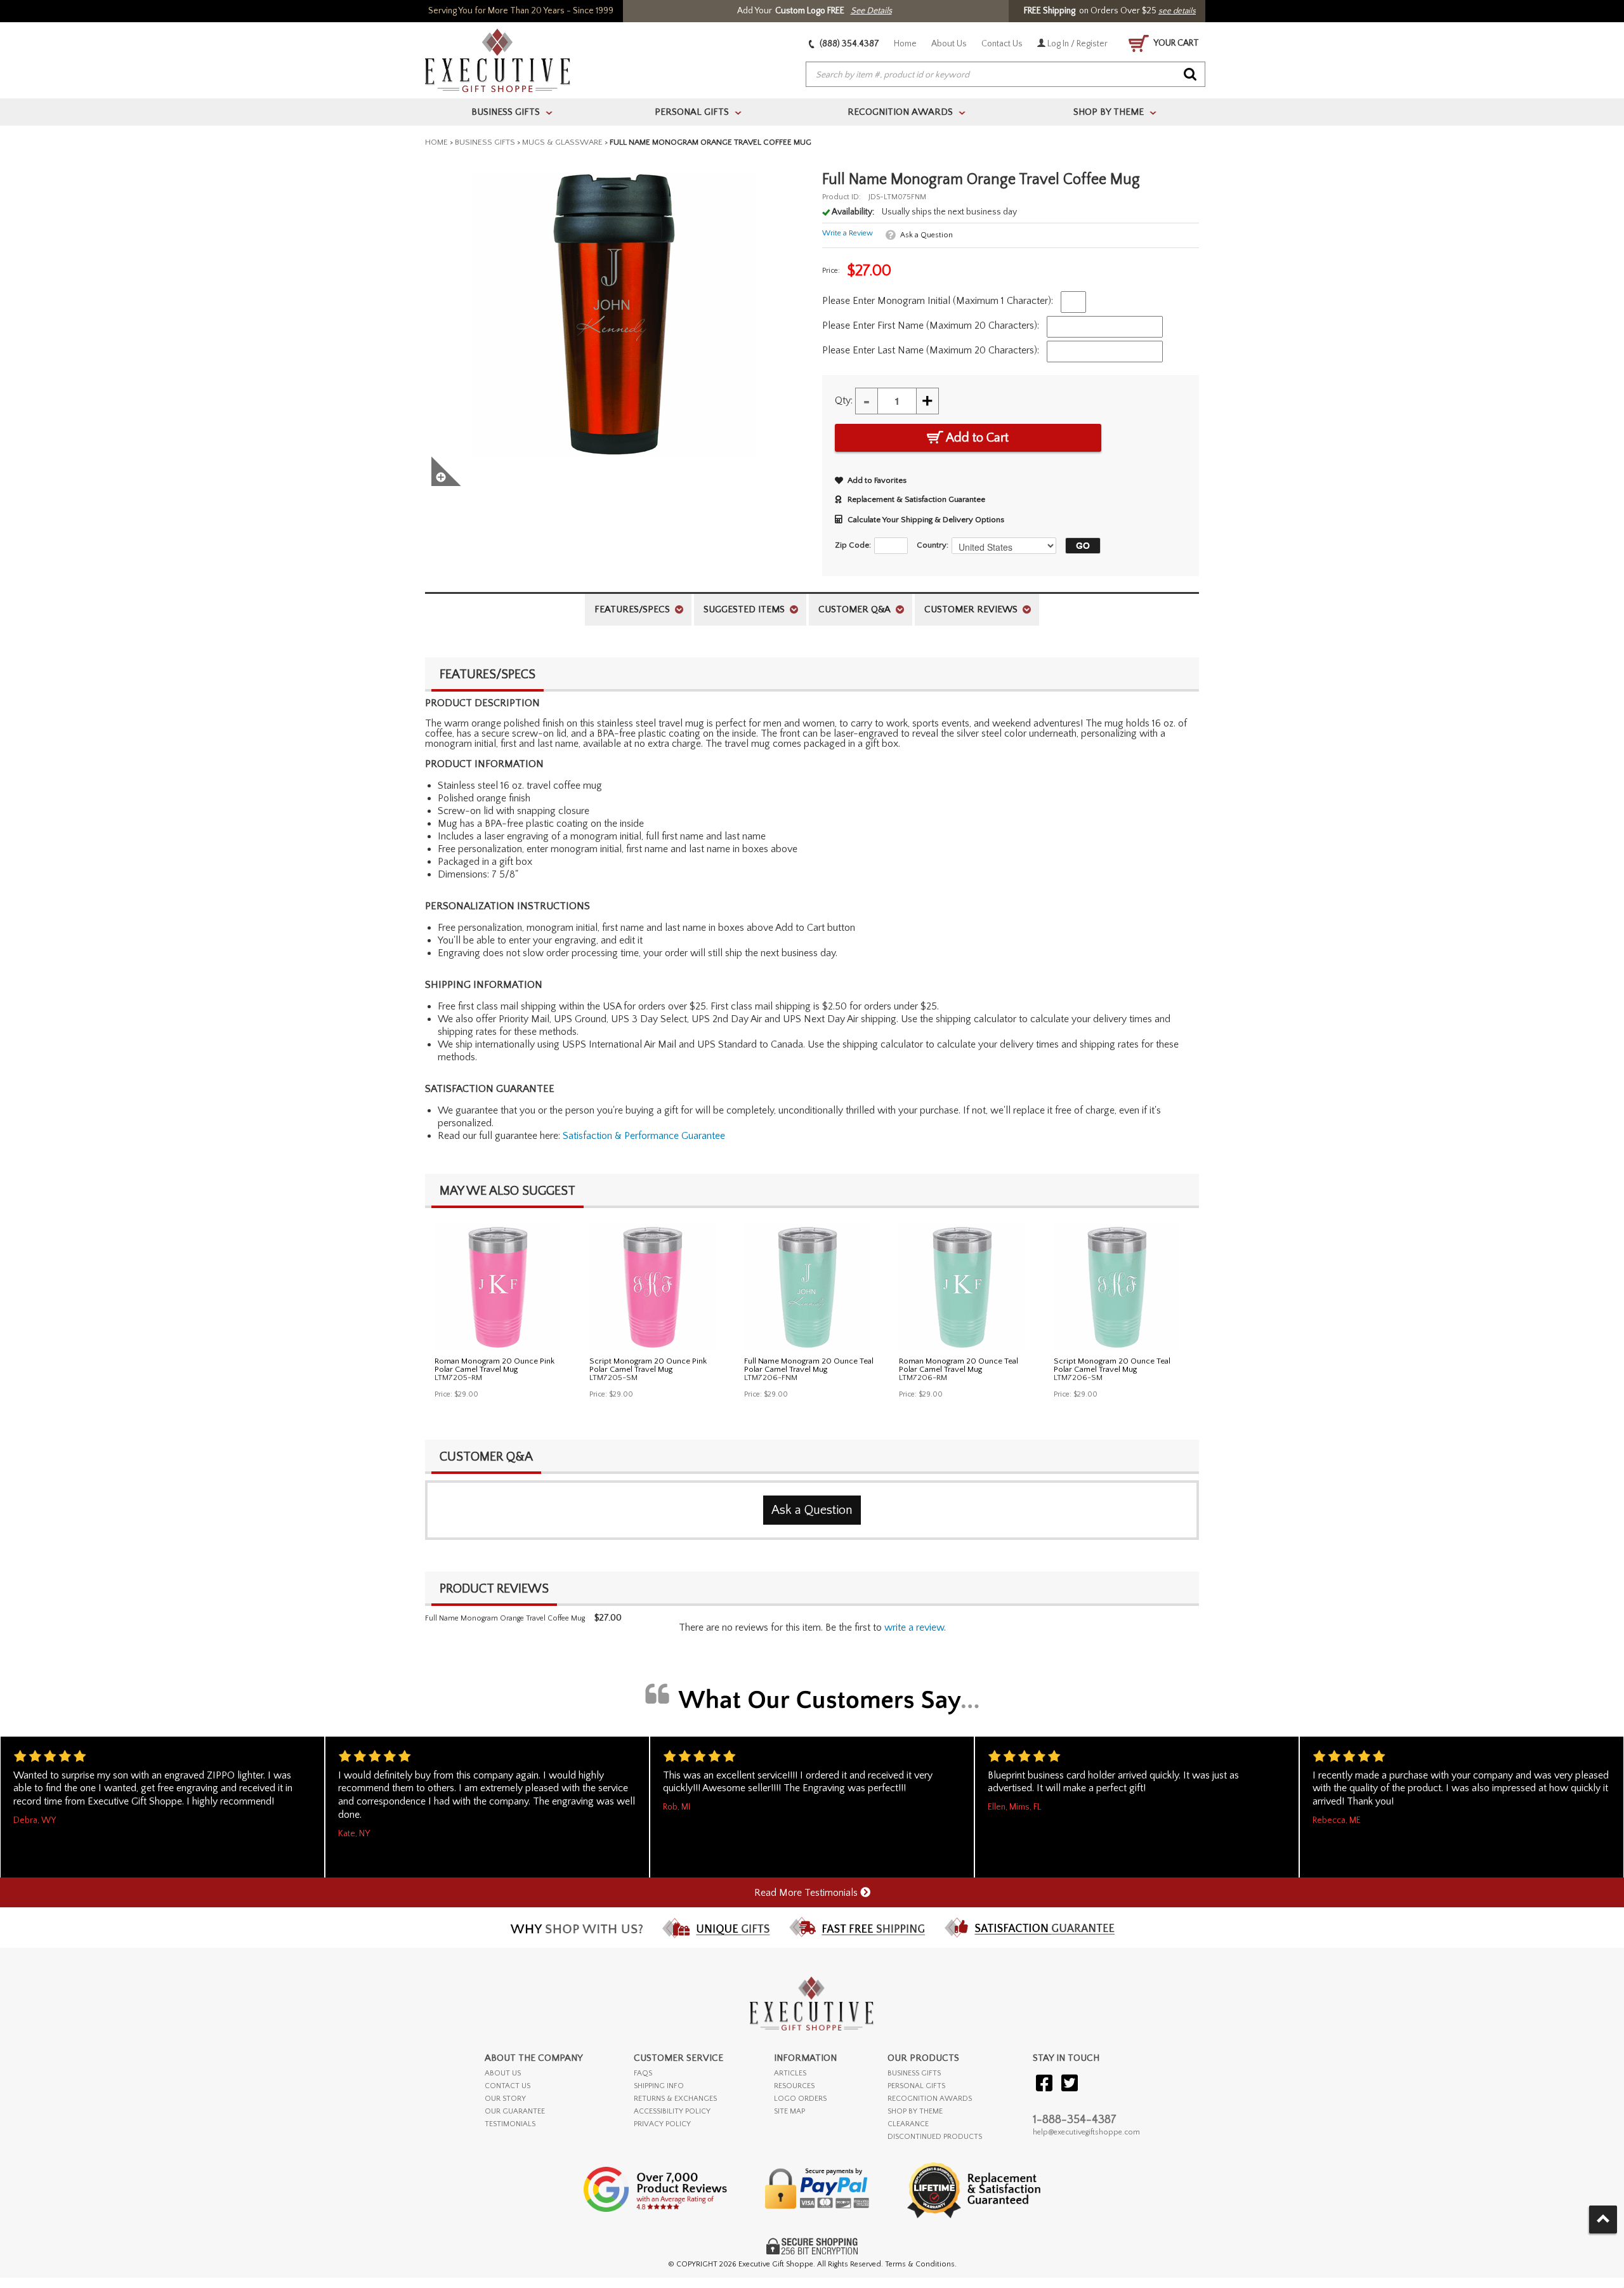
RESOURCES (794, 2086)
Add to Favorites (877, 480)
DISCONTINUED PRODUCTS (935, 2137)
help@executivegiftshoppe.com (1086, 2132)
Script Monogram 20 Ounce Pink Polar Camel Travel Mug (648, 1365)
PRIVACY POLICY (662, 2124)
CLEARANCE (908, 2124)
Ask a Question (927, 235)
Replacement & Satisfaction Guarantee (916, 499)
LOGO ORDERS (800, 2099)
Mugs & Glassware (562, 142)
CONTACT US (507, 2086)
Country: (933, 545)
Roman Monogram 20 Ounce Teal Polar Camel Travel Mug (959, 1365)
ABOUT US (503, 2073)
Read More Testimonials (807, 1893)
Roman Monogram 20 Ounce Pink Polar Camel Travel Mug (494, 1365)
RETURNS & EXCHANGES (675, 2099)
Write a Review (848, 233)
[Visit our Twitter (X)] (1070, 2084)
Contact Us (1002, 44)
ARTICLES (790, 2073)
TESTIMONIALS (510, 2124)
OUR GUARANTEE (515, 2111)
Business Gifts (485, 142)
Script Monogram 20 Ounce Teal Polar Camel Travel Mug (1112, 1365)
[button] (1080, 546)
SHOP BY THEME (915, 2111)
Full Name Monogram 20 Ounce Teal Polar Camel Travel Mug (809, 1365)
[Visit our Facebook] (1044, 2084)
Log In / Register (1077, 44)
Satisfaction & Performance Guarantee (644, 1136)
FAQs (643, 2073)
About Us (949, 44)
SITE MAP (789, 2111)
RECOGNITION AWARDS (930, 2099)
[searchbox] (1005, 75)
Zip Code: (853, 545)
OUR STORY (505, 2099)
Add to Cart (976, 438)
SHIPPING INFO (659, 2086)
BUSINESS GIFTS (914, 2073)
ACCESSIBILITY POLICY (672, 2111)
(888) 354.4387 (848, 44)
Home (905, 44)
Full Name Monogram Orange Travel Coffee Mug (505, 1618)
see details (1177, 11)
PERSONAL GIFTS (916, 2086)
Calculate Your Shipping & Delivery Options (926, 520)
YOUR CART (1175, 43)
